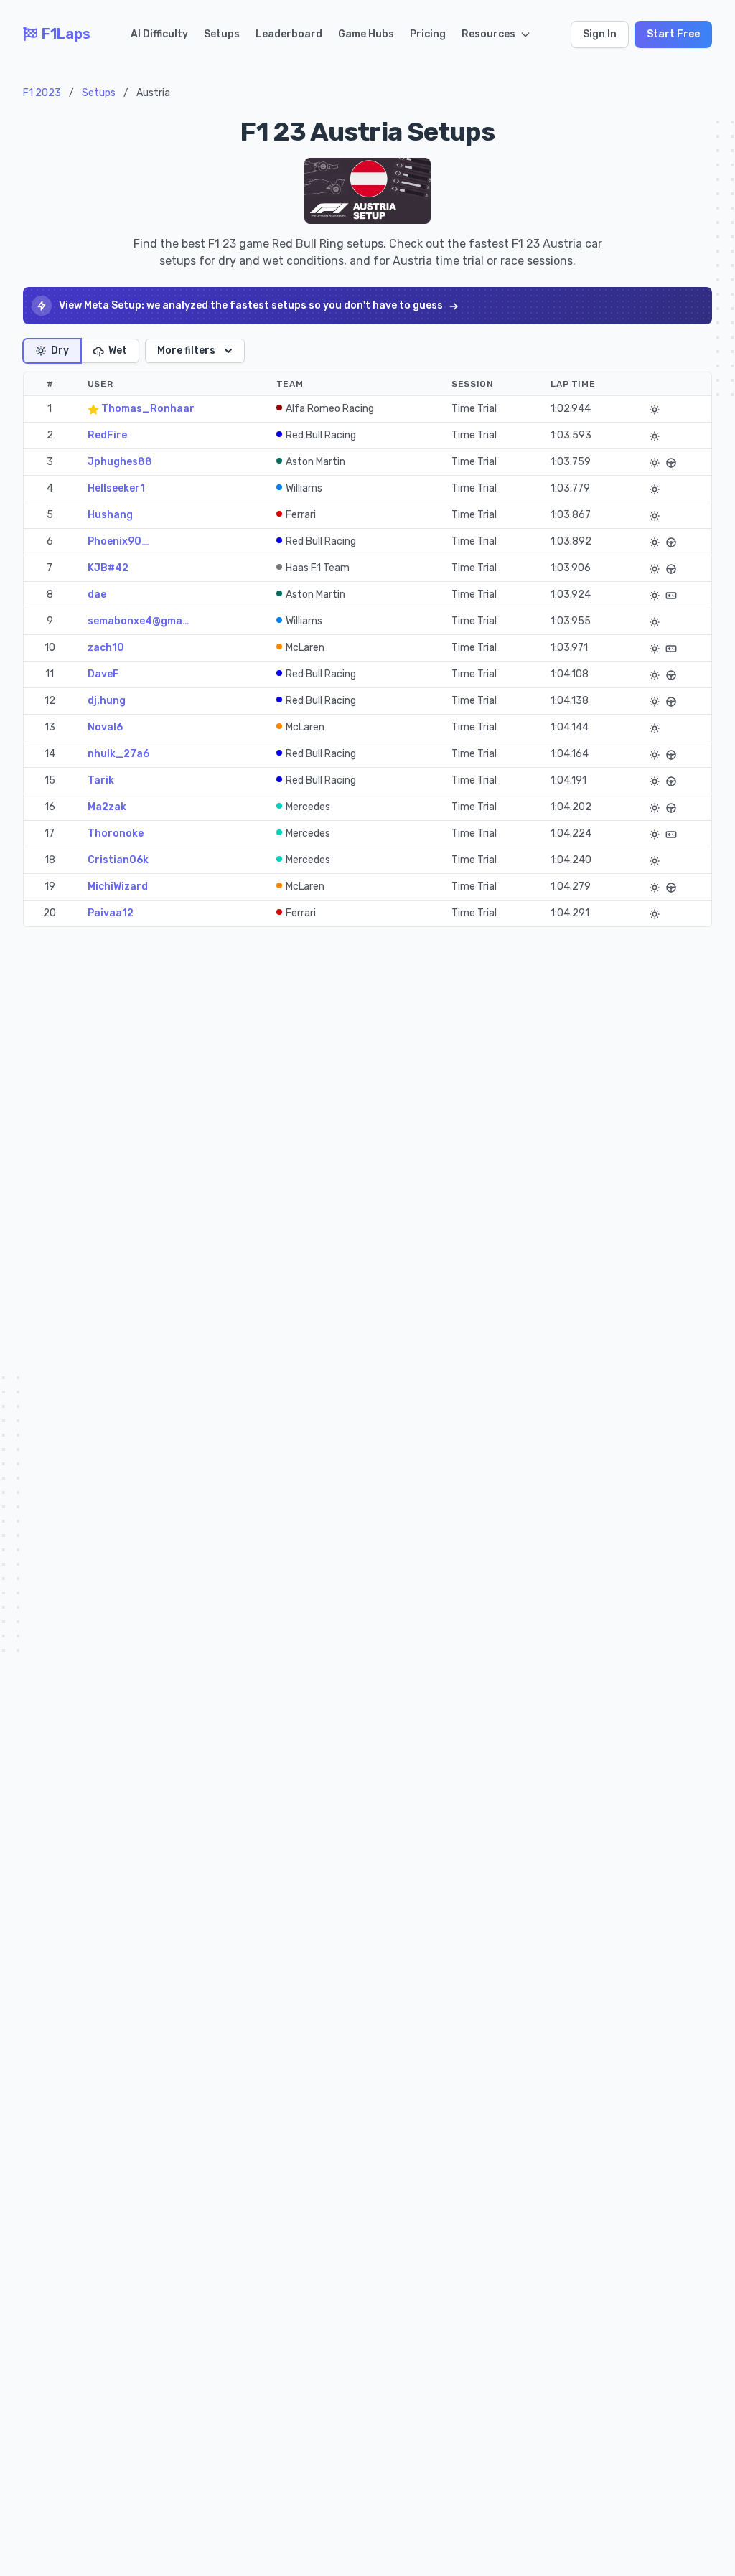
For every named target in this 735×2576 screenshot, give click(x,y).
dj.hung (107, 701)
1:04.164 (570, 754)
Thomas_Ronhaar (147, 409)
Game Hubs (366, 34)
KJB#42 (108, 568)
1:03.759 (571, 462)
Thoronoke (116, 833)
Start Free (673, 34)
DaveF (103, 674)
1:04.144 (570, 727)
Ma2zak (107, 807)
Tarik (101, 780)
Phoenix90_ (118, 541)
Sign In (600, 34)
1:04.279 (571, 887)
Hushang (110, 515)
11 (50, 674)
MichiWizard (118, 887)
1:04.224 (571, 833)
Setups (222, 34)
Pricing (428, 34)
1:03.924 (571, 594)
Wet (118, 351)
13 (50, 727)
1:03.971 (569, 648)
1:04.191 (568, 780)
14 (50, 754)
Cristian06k (118, 860)
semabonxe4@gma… (139, 621)
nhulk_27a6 (118, 754)
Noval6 (105, 727)
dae (97, 594)
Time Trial (474, 409)
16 (50, 807)
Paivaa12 (111, 913)
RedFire (107, 435)
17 (50, 833)
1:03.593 (571, 435)
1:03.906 (571, 568)
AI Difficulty (159, 34)
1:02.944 (571, 409)
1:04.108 (570, 674)
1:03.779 (570, 488)
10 (50, 648)
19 (50, 887)
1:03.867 (571, 515)
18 (50, 860)
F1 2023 (42, 93)
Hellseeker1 (116, 488)
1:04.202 (571, 807)
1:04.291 (570, 913)
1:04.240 (571, 860)
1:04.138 (570, 701)
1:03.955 (571, 621)
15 (50, 780)
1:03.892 (571, 541)
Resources (488, 34)
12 (50, 701)
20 (50, 913)
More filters (186, 351)
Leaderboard (289, 34)
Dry (60, 351)
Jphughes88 (120, 462)
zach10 (106, 648)
